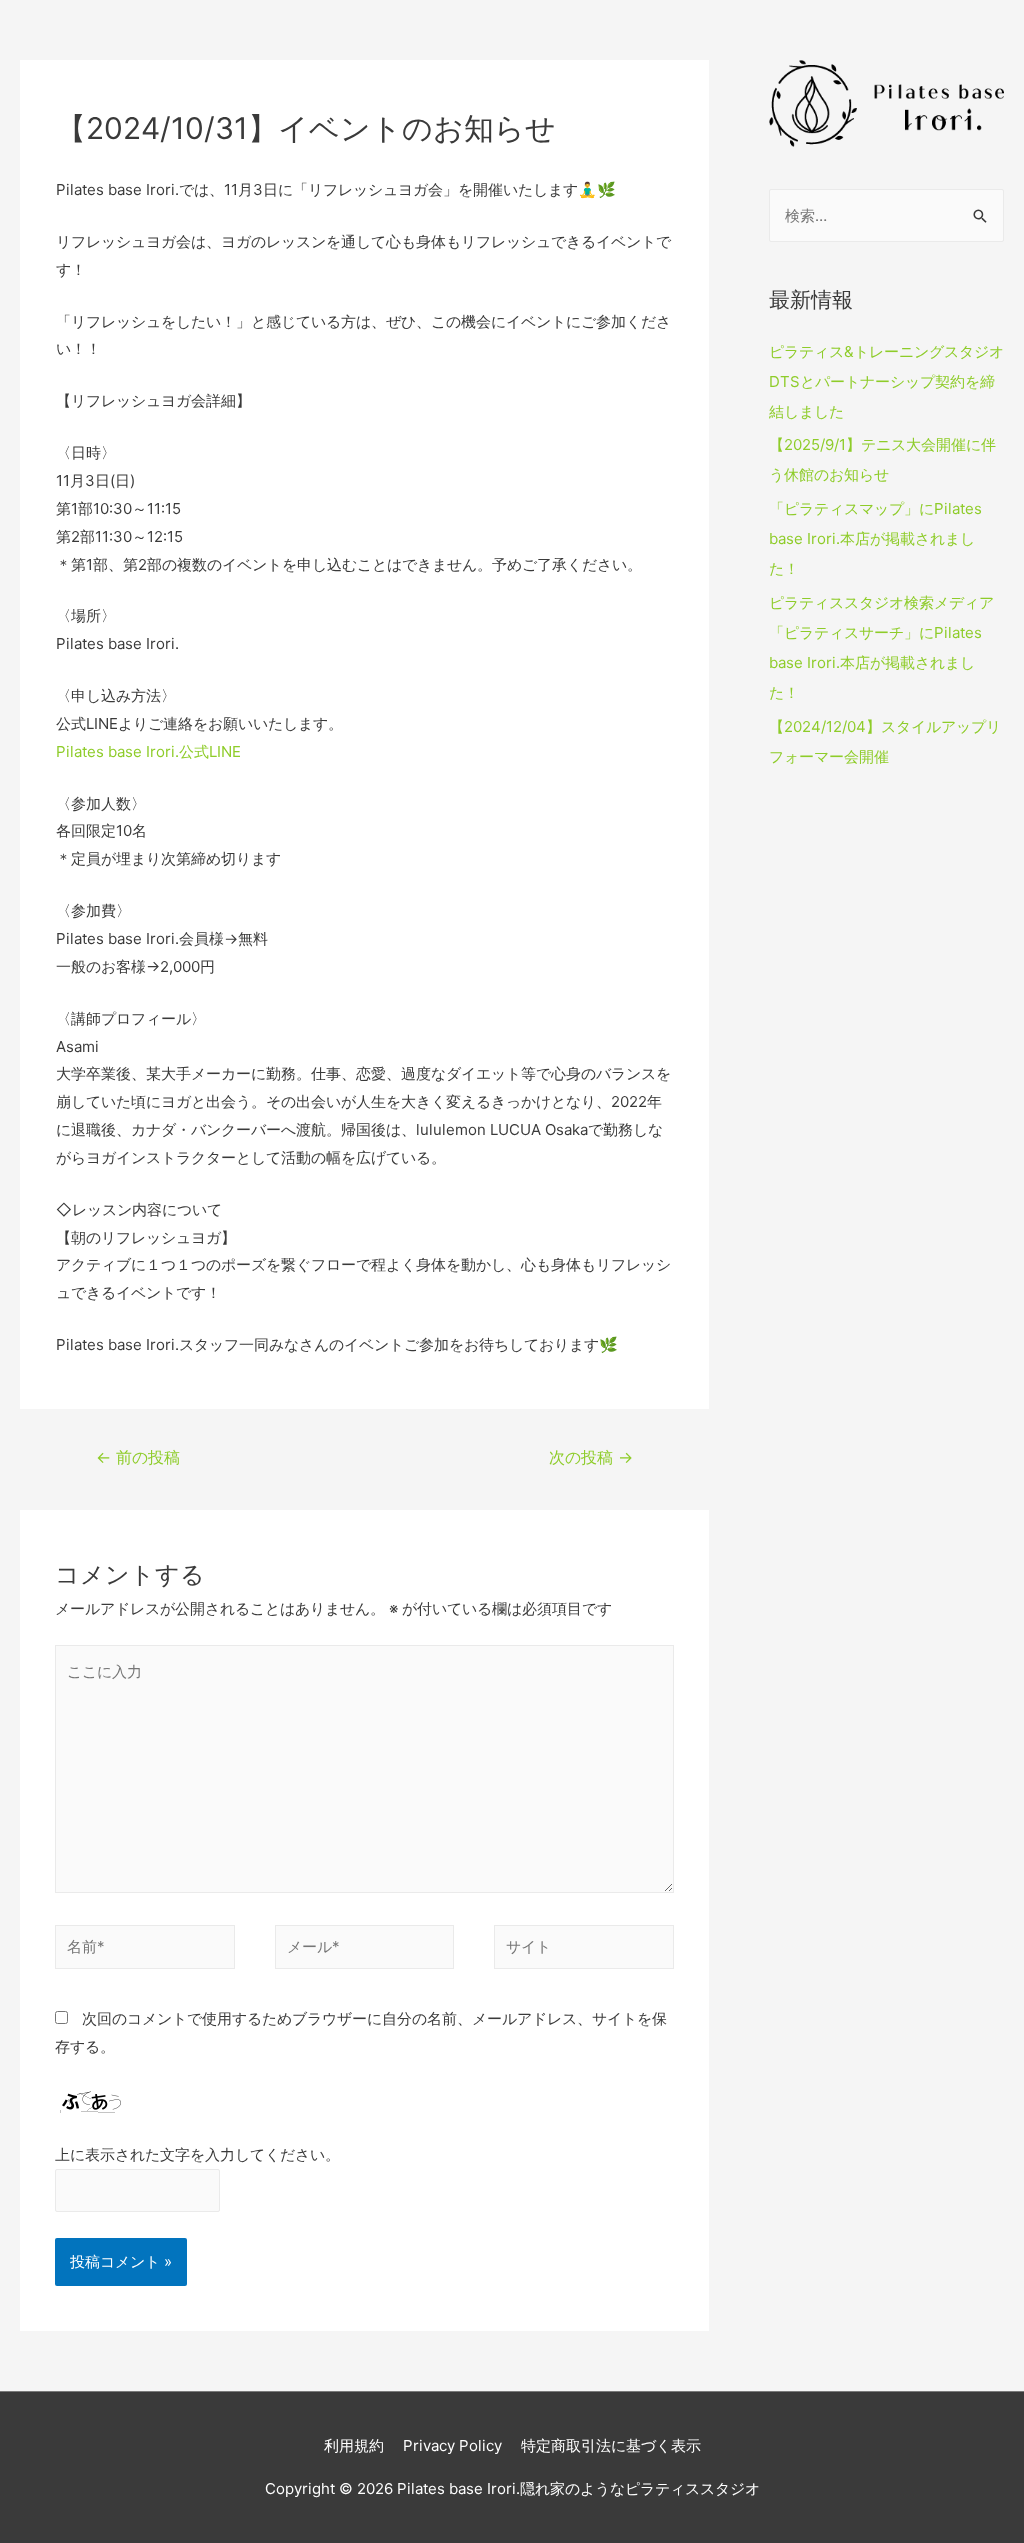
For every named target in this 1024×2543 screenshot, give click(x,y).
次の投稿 (591, 1457)
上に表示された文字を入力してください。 (197, 2154)
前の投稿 (138, 1457)
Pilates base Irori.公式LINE (148, 751)
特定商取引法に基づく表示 (611, 2445)
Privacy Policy (452, 2445)
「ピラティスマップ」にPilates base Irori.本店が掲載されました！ (875, 538)
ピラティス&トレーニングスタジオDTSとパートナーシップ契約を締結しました (886, 381)
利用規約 (354, 2445)
